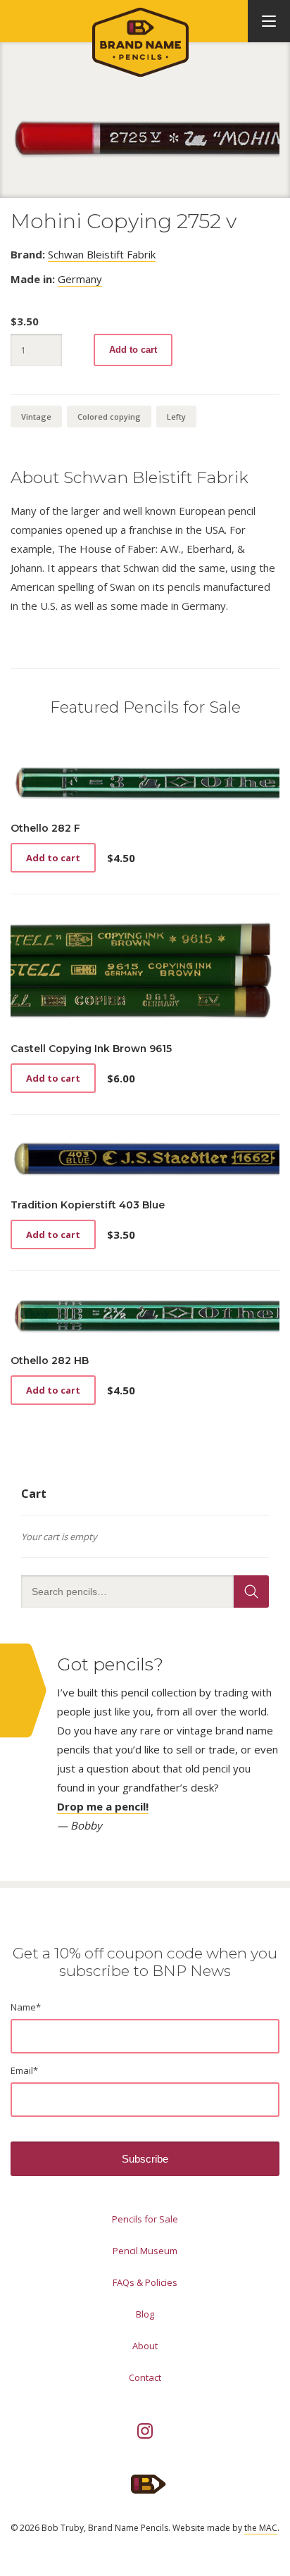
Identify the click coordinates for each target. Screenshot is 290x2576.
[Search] (251, 1592)
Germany (80, 279)
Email (24, 2070)
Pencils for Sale (145, 2219)
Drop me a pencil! (103, 1806)
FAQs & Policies (145, 2282)
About (145, 2346)
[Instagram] (145, 2431)
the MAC (261, 2528)
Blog (145, 2314)
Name (26, 2007)
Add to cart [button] (53, 858)
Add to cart (133, 350)
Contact (145, 2377)
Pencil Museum (145, 2251)
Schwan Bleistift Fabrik (102, 254)
